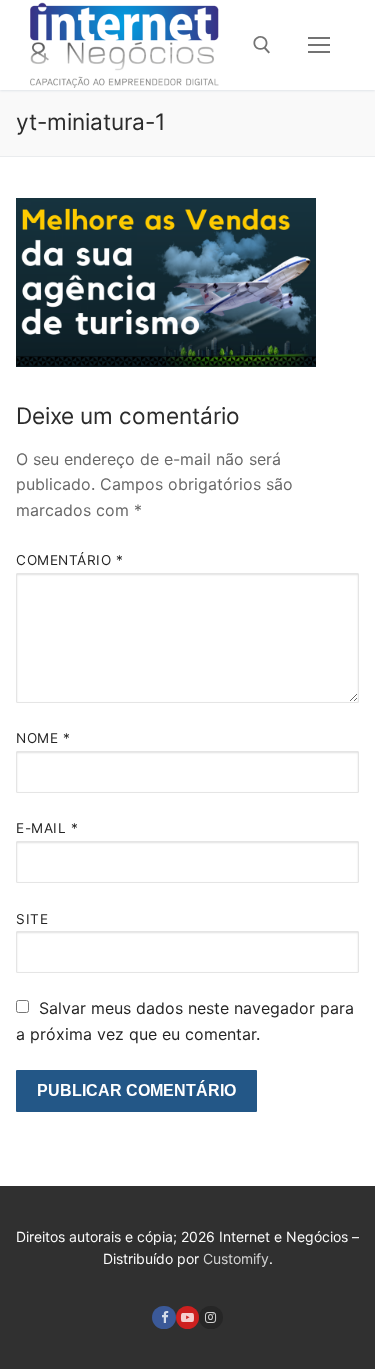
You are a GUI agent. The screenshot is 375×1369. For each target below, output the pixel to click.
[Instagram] (210, 1317)
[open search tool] (262, 45)
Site (32, 919)
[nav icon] (319, 45)
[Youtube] (187, 1317)
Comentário (69, 560)
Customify (236, 1258)
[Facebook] (163, 1317)
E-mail (47, 828)
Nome (43, 738)
